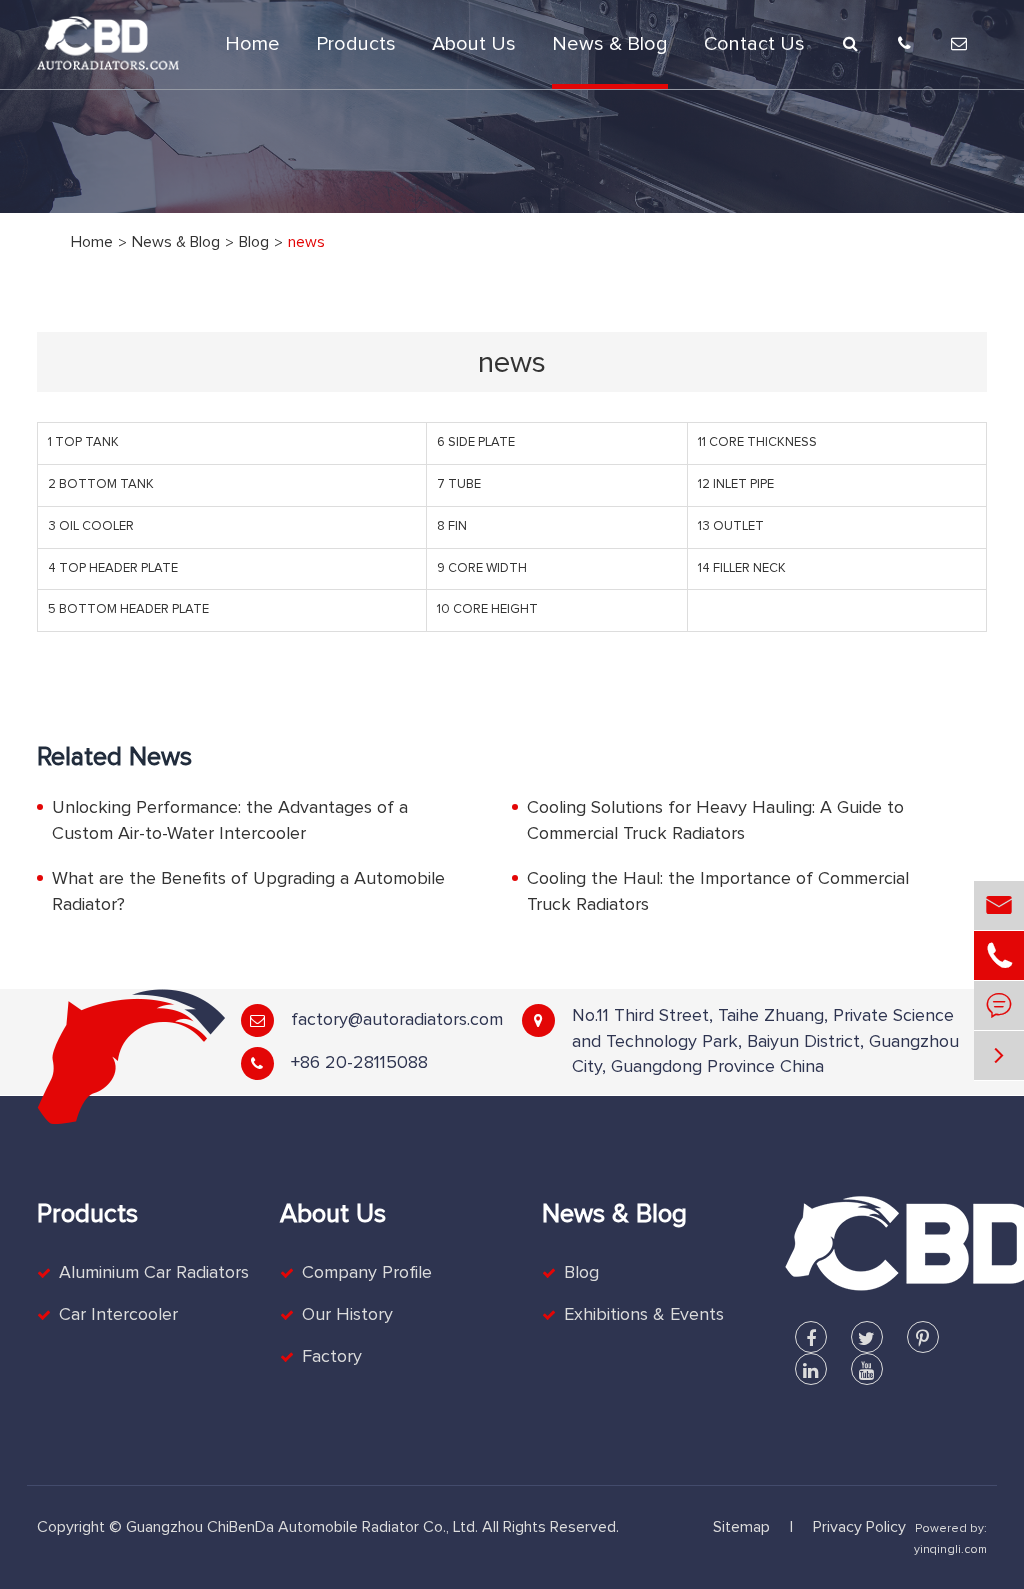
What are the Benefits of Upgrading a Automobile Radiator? (248, 892)
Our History (347, 1315)
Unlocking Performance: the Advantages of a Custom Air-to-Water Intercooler (230, 821)
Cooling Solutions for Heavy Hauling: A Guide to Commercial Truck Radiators (715, 821)
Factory (332, 1357)
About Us (474, 44)
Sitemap (741, 1527)
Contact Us (754, 44)
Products (356, 44)
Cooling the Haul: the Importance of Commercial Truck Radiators (718, 892)
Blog (254, 242)
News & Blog (610, 44)
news (306, 242)
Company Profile (367, 1273)
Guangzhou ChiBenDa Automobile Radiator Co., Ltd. (302, 1527)
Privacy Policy (859, 1527)
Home (252, 44)
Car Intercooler (118, 1315)
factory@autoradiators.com (397, 1020)
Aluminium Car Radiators (154, 1273)
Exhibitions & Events (644, 1315)
